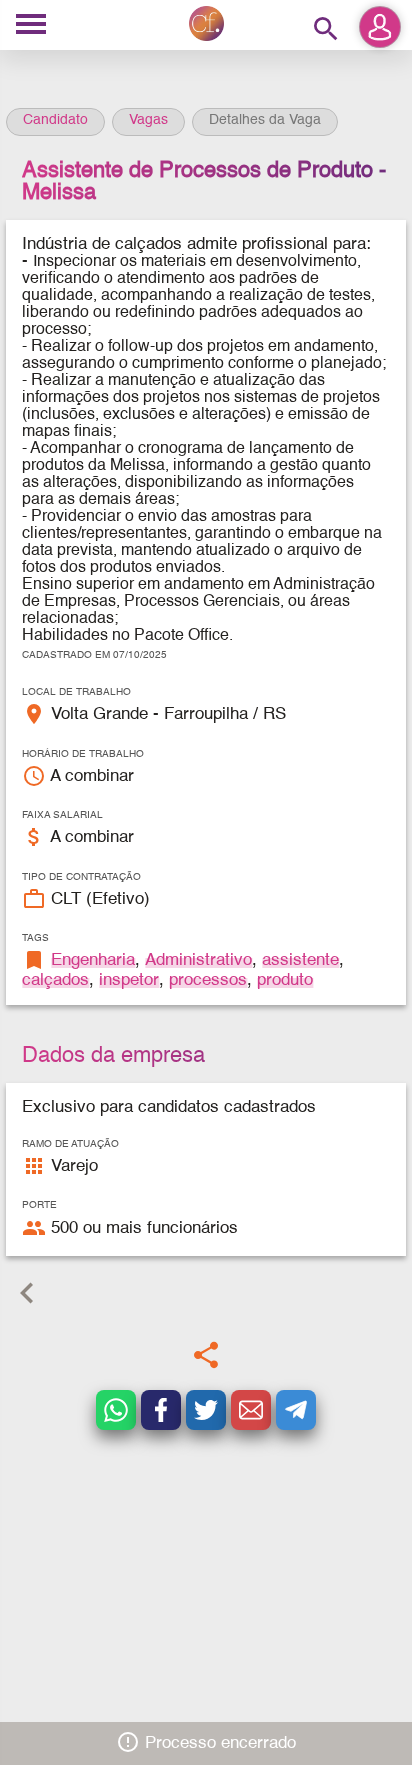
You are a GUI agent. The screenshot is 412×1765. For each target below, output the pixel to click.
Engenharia (93, 960)
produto (285, 980)
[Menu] (31, 25)
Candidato (55, 120)
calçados (55, 980)
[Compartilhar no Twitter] (206, 1410)
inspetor (129, 980)
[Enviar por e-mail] (251, 1410)
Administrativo (198, 960)
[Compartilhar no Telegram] (296, 1410)
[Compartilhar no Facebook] (161, 1410)
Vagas (148, 120)
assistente (300, 960)
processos (208, 980)
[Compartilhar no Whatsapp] (116, 1410)
